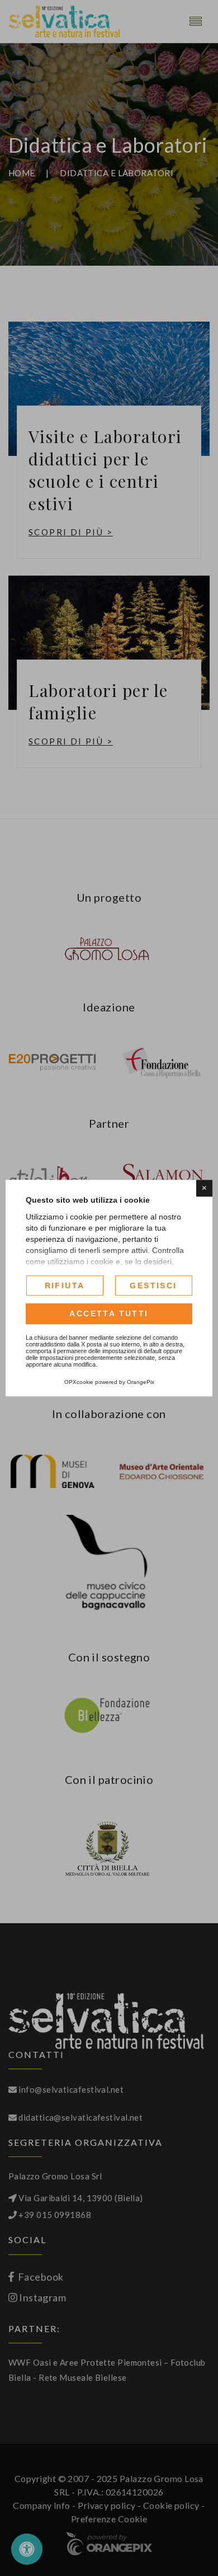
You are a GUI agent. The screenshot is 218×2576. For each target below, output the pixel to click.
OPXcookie (79, 1382)
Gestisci (153, 1285)
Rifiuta (65, 1285)
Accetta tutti (109, 1314)
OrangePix (141, 1382)
